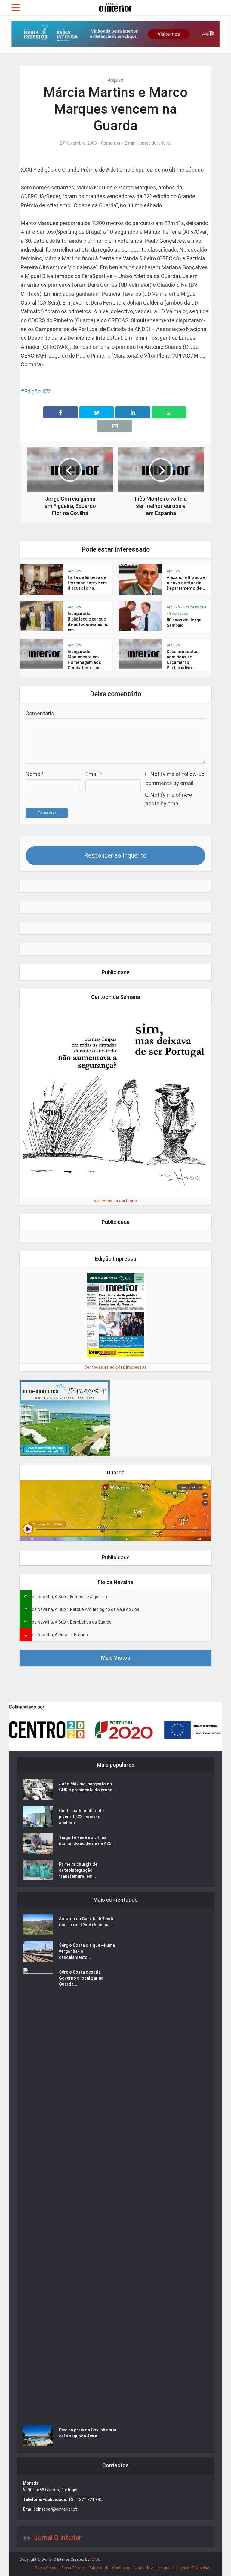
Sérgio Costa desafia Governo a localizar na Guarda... (81, 1978)
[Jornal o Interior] (115, 7)
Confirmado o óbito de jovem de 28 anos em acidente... (81, 1817)
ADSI (95, 2559)
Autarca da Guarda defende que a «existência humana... (87, 1922)
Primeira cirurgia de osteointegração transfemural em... (78, 1870)
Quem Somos (47, 2568)
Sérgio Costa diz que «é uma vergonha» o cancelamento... (87, 1951)
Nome (35, 774)
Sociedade (179, 613)
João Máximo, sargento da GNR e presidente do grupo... (88, 1787)
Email (94, 774)
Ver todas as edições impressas (115, 1367)
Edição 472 (38, 391)
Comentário (40, 713)
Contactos (121, 2568)
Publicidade (99, 2568)
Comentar (111, 143)
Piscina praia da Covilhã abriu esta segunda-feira (88, 2433)
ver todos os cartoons (115, 1201)
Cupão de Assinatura (151, 2568)
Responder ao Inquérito (115, 855)
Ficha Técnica (74, 2568)
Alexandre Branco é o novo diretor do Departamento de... (186, 583)
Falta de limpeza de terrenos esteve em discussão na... (87, 583)
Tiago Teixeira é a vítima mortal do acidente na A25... (87, 1840)
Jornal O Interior (58, 2538)
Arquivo (115, 80)
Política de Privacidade (192, 2568)
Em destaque (195, 607)
